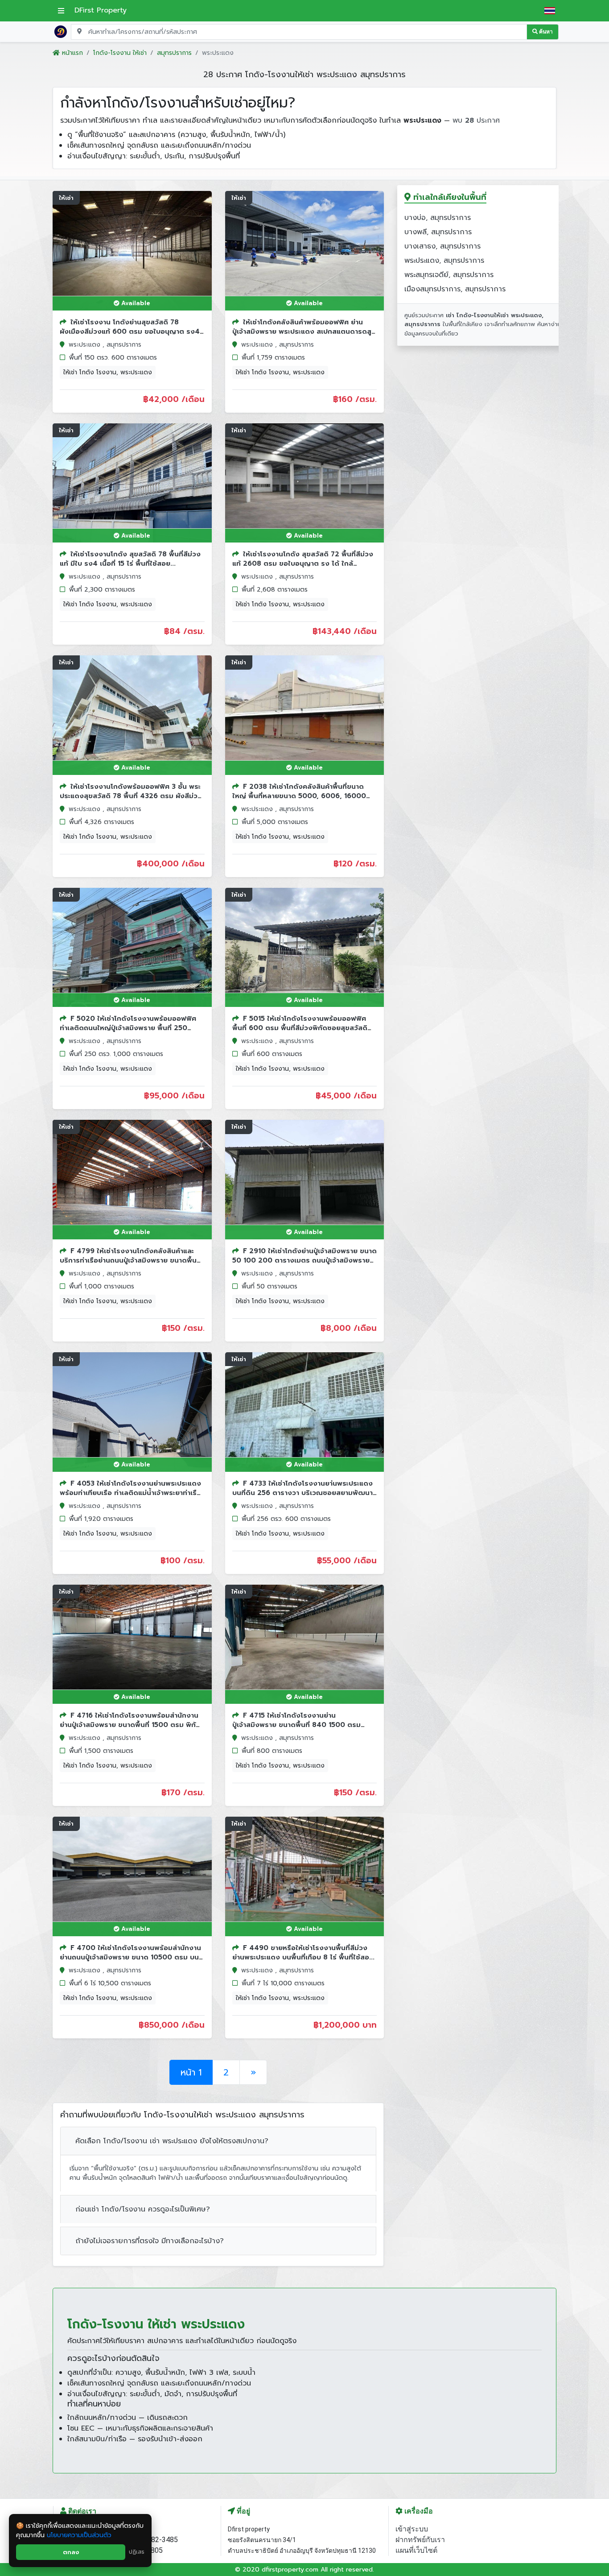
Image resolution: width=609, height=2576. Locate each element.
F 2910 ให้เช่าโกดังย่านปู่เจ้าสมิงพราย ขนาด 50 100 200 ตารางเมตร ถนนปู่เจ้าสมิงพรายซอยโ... (304, 1260)
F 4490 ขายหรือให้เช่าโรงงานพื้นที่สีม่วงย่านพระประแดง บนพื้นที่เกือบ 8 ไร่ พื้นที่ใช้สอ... (303, 1953)
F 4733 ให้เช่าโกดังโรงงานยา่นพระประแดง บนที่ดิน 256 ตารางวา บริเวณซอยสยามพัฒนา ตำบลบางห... (302, 1493)
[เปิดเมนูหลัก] (61, 11)
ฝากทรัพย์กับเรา (420, 2540)
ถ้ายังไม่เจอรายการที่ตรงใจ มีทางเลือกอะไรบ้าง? (150, 2241)
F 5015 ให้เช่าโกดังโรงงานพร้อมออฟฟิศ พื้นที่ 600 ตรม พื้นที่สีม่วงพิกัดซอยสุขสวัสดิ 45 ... (300, 1028)
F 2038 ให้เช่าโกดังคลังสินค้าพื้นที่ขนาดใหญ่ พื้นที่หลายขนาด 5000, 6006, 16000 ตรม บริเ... (299, 796)
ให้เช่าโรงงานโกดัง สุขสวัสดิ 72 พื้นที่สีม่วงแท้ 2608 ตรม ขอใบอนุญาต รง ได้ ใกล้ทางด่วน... (303, 563)
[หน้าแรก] (61, 31)
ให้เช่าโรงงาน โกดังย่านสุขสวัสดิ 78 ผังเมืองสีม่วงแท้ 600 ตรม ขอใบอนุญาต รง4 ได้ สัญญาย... (130, 331)
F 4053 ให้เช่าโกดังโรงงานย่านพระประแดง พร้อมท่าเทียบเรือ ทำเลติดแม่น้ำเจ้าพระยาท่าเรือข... (130, 1493)
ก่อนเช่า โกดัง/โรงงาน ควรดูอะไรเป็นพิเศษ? (143, 2209)
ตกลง (71, 2552)
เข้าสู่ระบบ (412, 2529)
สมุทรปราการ (174, 53)
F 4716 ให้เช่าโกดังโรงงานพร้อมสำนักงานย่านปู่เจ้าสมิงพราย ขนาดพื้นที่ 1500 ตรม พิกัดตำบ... (130, 1725)
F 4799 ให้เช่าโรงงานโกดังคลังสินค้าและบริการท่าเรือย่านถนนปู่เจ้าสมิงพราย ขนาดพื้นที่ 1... (130, 1260)
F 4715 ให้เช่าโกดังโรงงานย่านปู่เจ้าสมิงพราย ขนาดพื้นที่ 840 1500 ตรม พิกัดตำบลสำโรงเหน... (296, 1725)
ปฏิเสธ (137, 2552)
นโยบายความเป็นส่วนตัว (79, 2535)
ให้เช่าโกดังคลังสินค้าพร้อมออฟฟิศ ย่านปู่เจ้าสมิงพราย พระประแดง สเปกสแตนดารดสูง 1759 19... (304, 331)
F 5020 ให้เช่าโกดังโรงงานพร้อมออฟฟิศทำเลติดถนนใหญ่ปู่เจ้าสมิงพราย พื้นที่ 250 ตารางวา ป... (128, 1028)
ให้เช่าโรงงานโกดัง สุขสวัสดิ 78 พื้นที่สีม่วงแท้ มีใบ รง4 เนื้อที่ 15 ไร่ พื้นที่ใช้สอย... (130, 559)
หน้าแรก (71, 53)
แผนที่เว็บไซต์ (416, 2550)
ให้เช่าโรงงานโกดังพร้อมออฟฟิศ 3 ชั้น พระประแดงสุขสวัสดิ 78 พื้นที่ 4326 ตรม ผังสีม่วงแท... (131, 796)
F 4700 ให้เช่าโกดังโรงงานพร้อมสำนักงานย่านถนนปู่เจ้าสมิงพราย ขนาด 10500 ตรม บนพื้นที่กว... (130, 1957)
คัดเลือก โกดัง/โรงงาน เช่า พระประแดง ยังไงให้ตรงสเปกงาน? (172, 2141)
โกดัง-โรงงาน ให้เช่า (120, 53)
